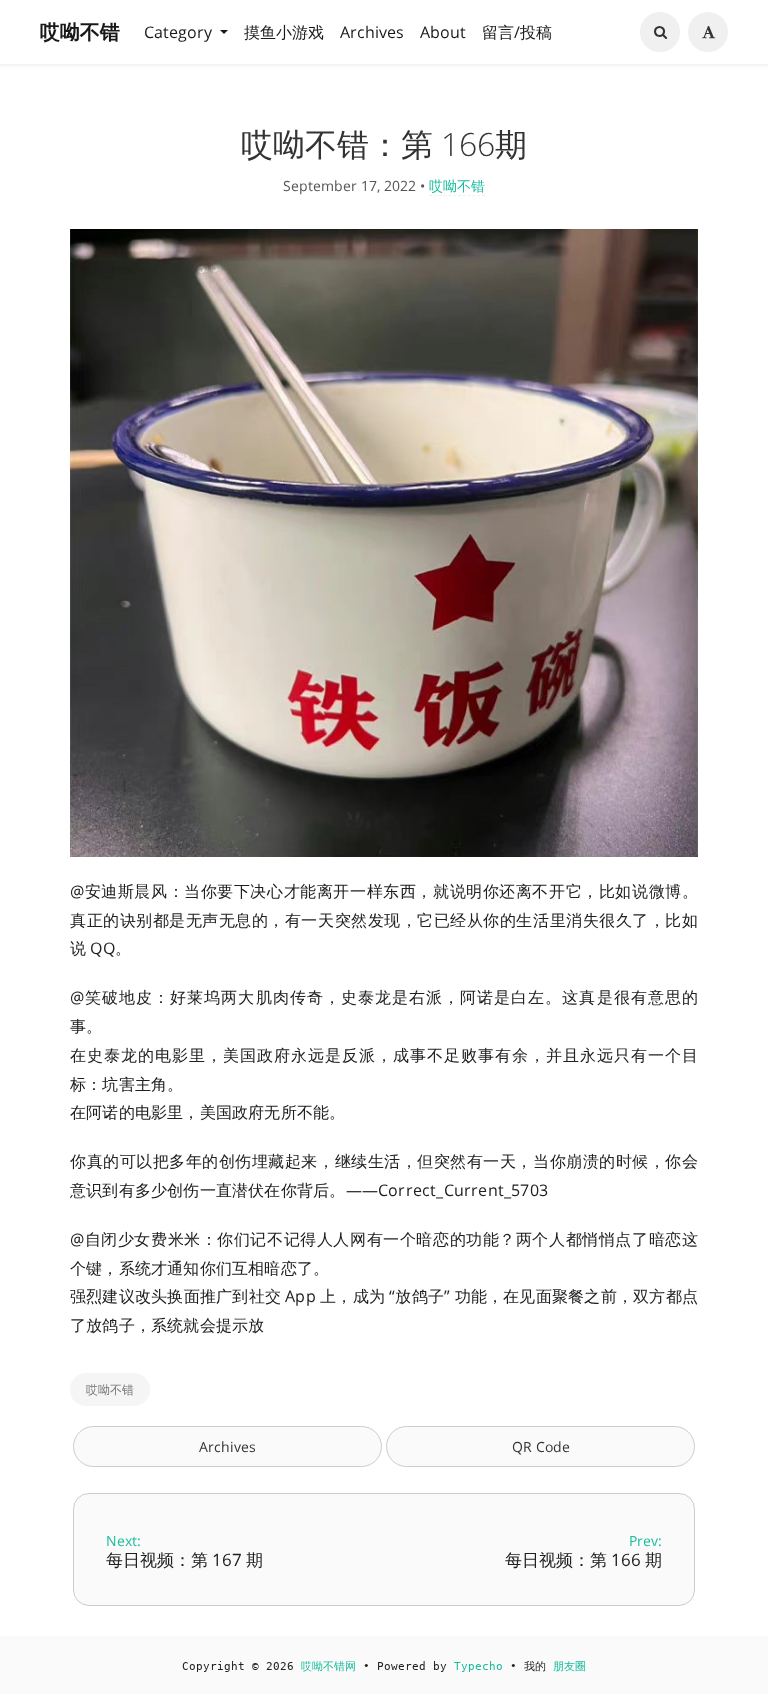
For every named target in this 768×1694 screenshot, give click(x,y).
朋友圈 (569, 1666)
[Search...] (660, 32)
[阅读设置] (708, 32)
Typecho (478, 1666)
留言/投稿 (517, 32)
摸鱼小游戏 (284, 32)
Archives (372, 32)
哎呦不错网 (328, 1666)
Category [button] (180, 32)
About (443, 32)
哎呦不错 (80, 31)
